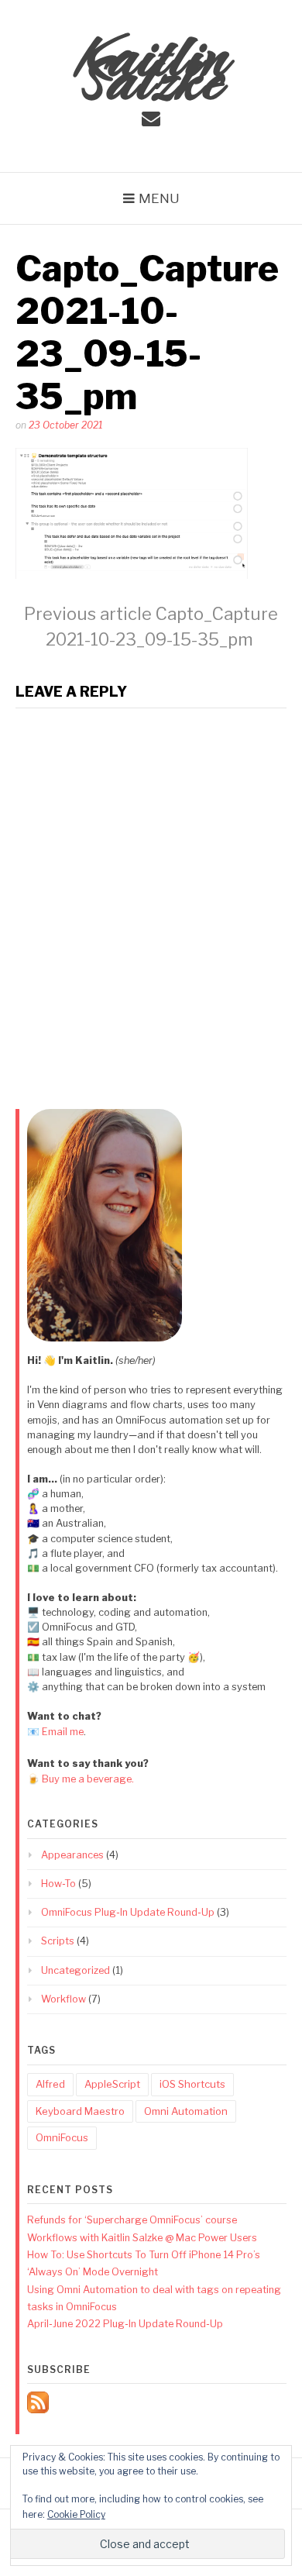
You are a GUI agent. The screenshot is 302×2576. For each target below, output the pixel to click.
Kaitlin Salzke (151, 62)
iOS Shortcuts (192, 2084)
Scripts (58, 1941)
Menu (159, 198)
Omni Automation (186, 2111)
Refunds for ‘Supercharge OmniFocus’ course (132, 2220)
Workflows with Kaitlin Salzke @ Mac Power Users (142, 2238)
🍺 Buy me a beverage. (81, 1779)
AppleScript (112, 2084)
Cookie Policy (76, 2514)
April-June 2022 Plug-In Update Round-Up (125, 2324)
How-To (58, 1884)
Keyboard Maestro (80, 2111)
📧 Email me (55, 1732)
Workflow (63, 1999)
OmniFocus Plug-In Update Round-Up (128, 1912)
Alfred (50, 2084)
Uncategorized (75, 1970)
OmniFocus (62, 2137)
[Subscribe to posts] (38, 2410)
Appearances (72, 1855)
